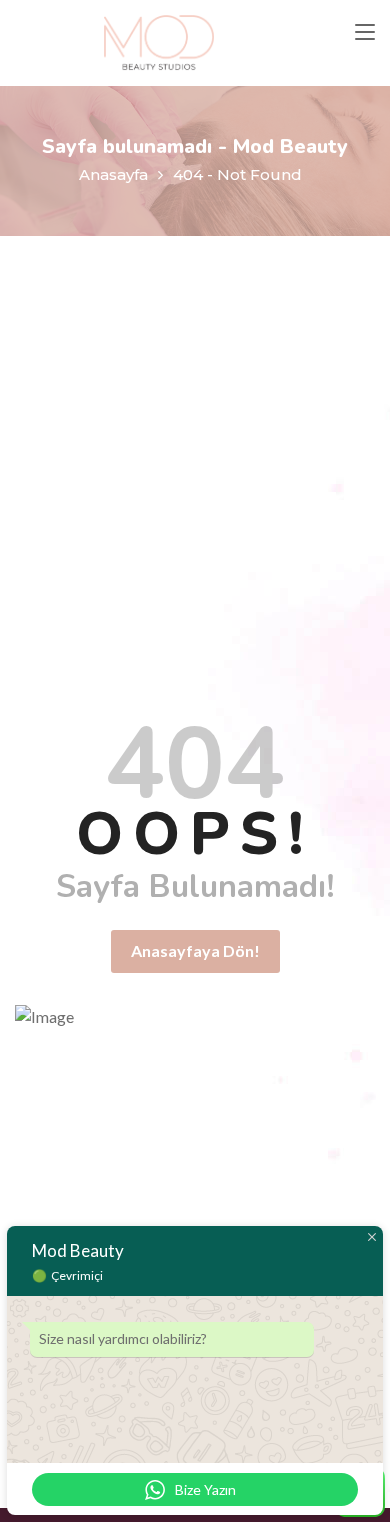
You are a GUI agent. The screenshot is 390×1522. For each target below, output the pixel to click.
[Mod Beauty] (159, 43)
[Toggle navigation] (365, 33)
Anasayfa (113, 174)
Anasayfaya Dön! (195, 950)
